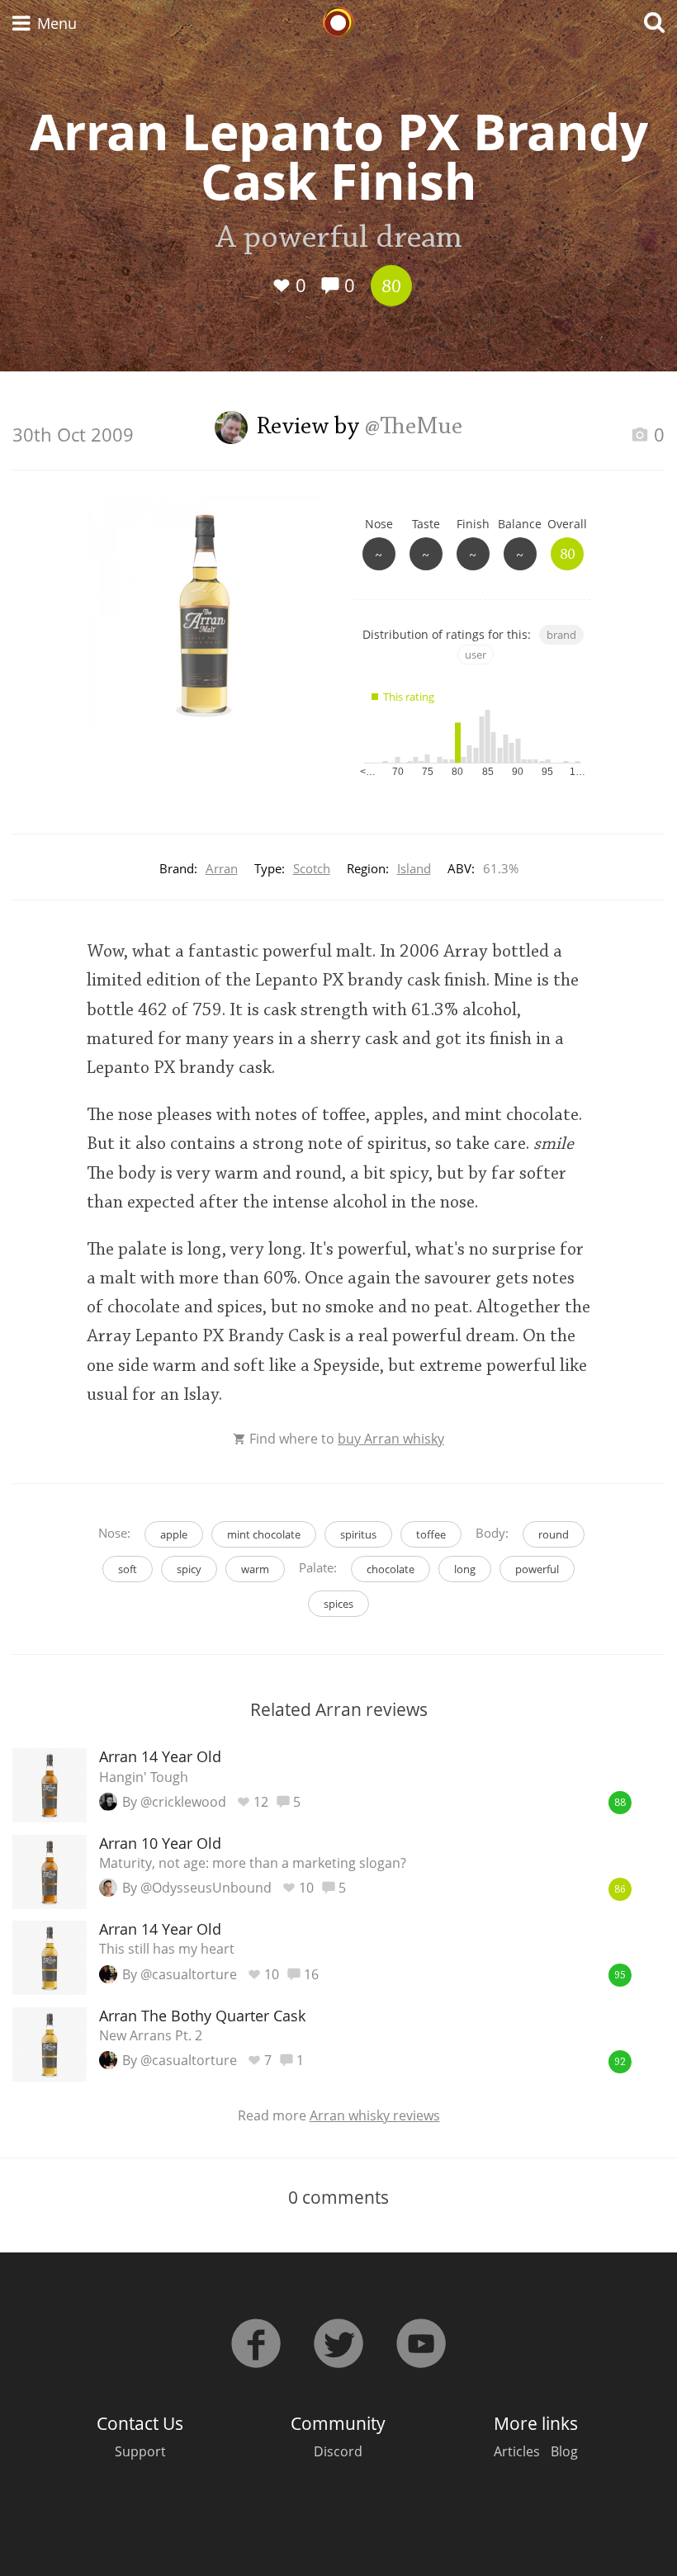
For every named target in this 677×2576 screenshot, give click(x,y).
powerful (537, 1569)
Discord (338, 2451)
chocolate (391, 1569)
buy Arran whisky (391, 1439)
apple (174, 1534)
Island (414, 868)
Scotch (312, 868)
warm (255, 1569)
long (465, 1569)
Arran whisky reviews (375, 2115)
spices (338, 1604)
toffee (431, 1534)
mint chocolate (264, 1534)
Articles (517, 2451)
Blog (564, 2451)
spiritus (358, 1534)
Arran (222, 868)
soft (128, 1569)
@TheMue (414, 428)
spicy (189, 1569)
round (554, 1534)
